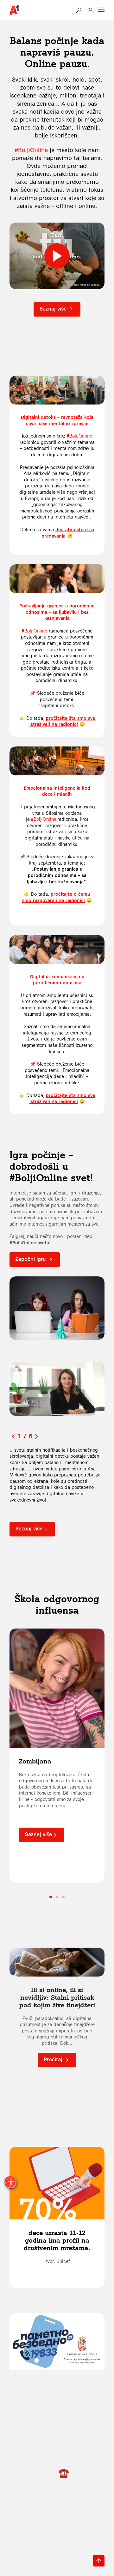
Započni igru (32, 1259)
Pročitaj (54, 2059)
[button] (79, 10)
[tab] (51, 1897)
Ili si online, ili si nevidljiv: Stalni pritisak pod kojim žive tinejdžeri (57, 1997)
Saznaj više (54, 309)
